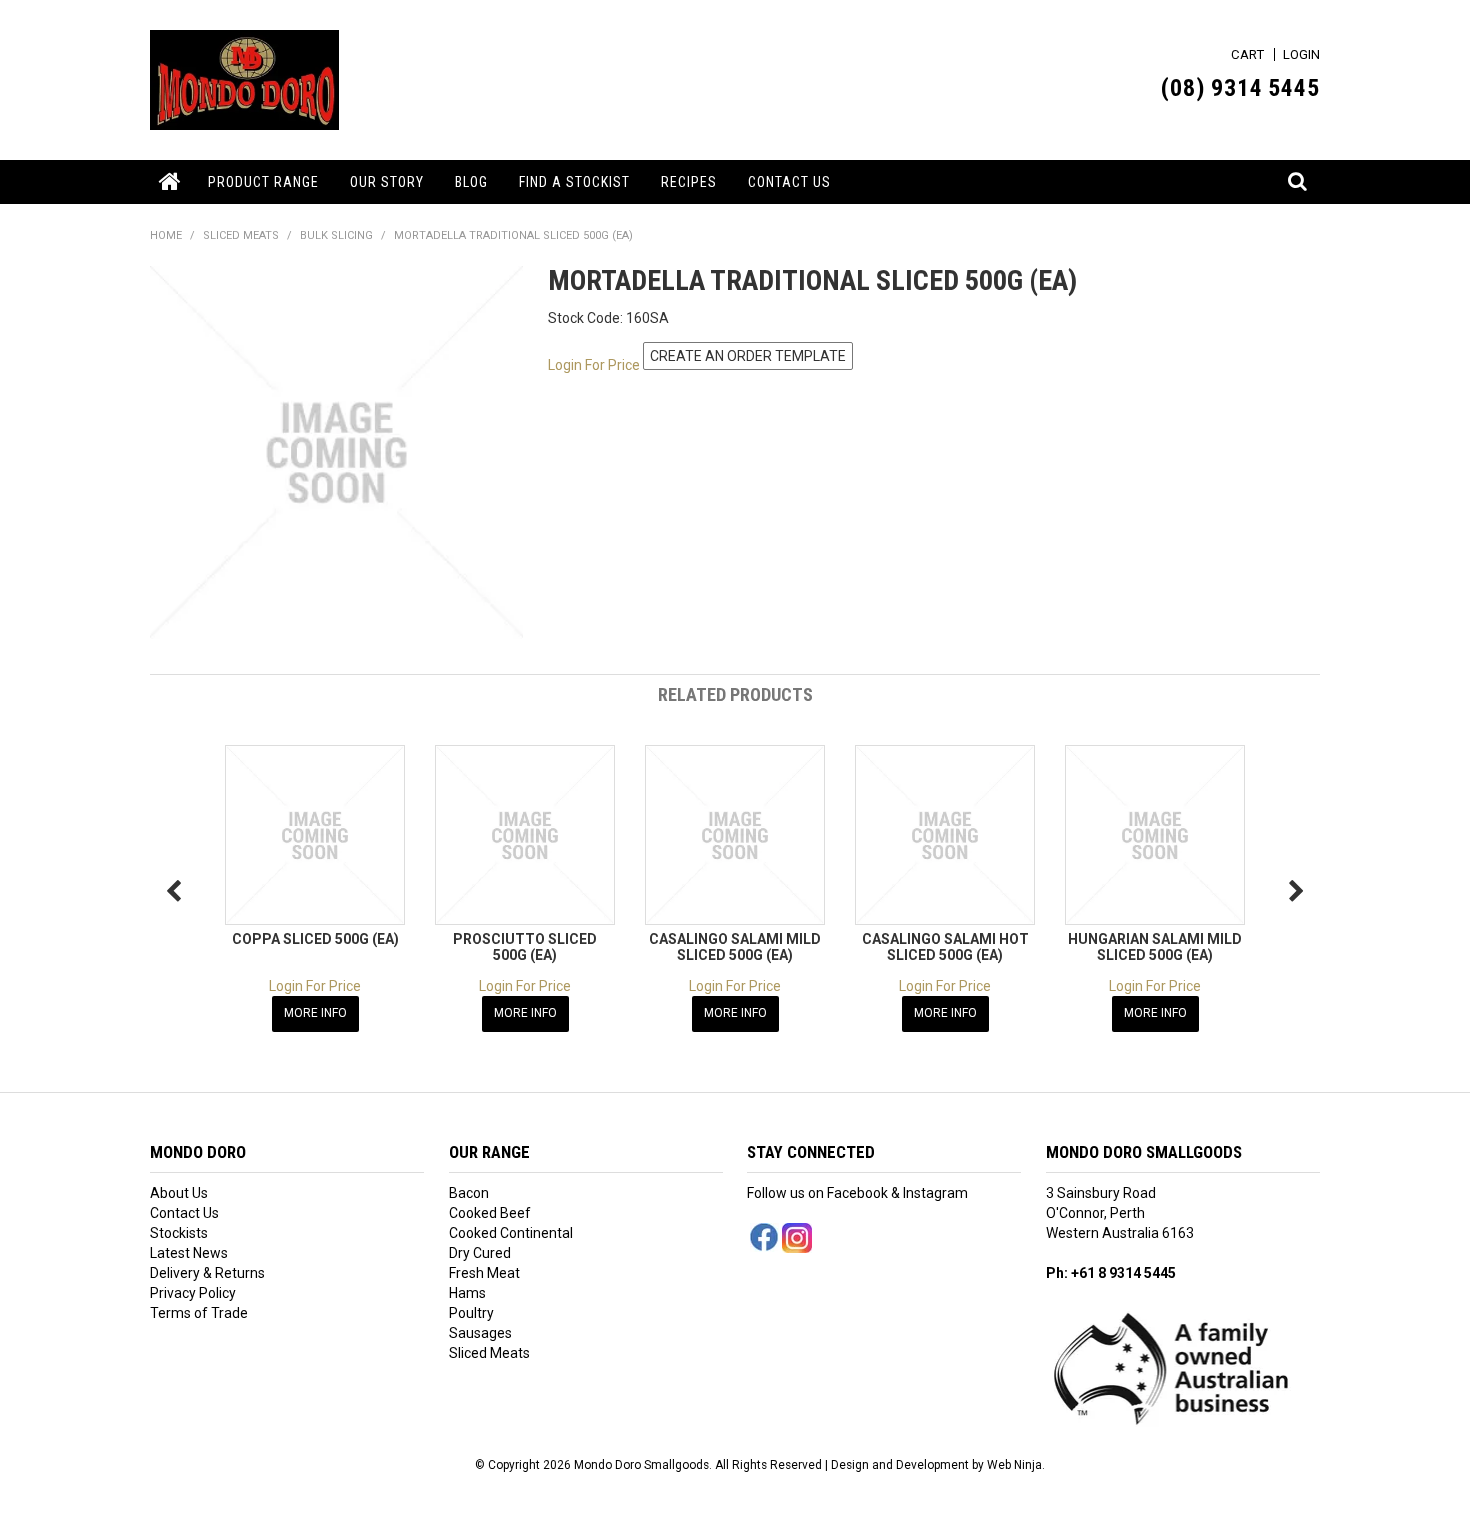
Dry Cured (480, 1253)
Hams (467, 1293)
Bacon (469, 1193)
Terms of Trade (199, 1313)
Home (171, 182)
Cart (1247, 54)
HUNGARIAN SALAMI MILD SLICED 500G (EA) (1155, 946)
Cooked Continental (511, 1233)
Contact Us (789, 182)
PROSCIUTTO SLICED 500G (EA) (525, 946)
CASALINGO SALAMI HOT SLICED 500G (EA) (945, 946)
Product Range (263, 182)
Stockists (179, 1233)
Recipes (689, 182)
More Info (315, 1013)
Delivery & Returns (207, 1273)
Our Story (387, 182)
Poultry (471, 1313)
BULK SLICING (336, 235)
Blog (471, 182)
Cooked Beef (490, 1213)
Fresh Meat (484, 1273)
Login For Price (594, 365)
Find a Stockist (574, 182)
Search (1299, 171)
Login (1301, 54)
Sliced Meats (489, 1353)
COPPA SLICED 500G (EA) (315, 939)
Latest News (189, 1253)
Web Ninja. (1016, 1465)
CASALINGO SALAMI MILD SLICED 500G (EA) (735, 946)
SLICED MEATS (241, 235)
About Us (179, 1193)
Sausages (480, 1333)
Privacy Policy (193, 1293)
